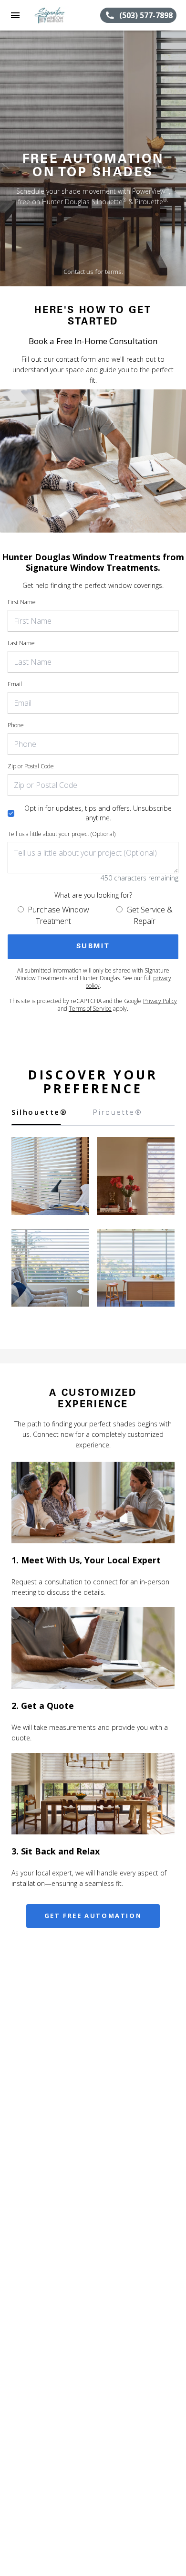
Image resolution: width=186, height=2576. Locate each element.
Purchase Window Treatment (58, 915)
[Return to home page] (59, 15)
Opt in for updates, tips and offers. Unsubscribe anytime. (98, 813)
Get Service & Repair (150, 915)
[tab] (36, 1116)
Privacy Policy (160, 1001)
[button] (15, 15)
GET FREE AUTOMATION (93, 1916)
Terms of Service (90, 1009)
